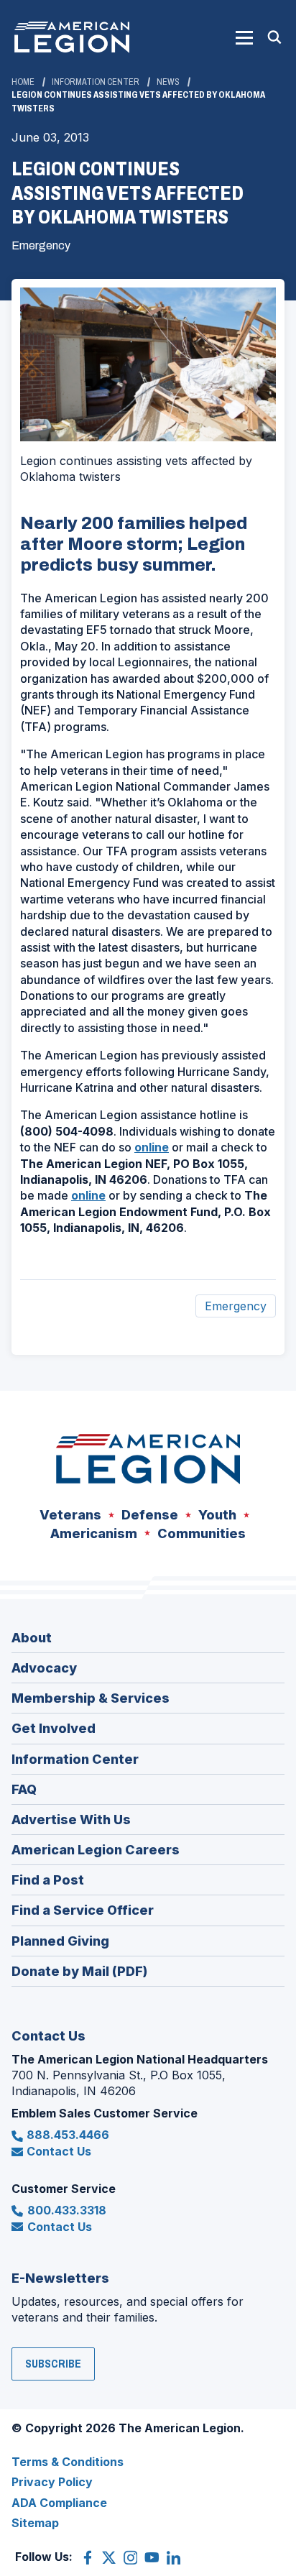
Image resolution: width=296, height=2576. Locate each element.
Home (23, 82)
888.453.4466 (68, 2135)
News (168, 82)
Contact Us (59, 2151)
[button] (244, 37)
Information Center (96, 82)
